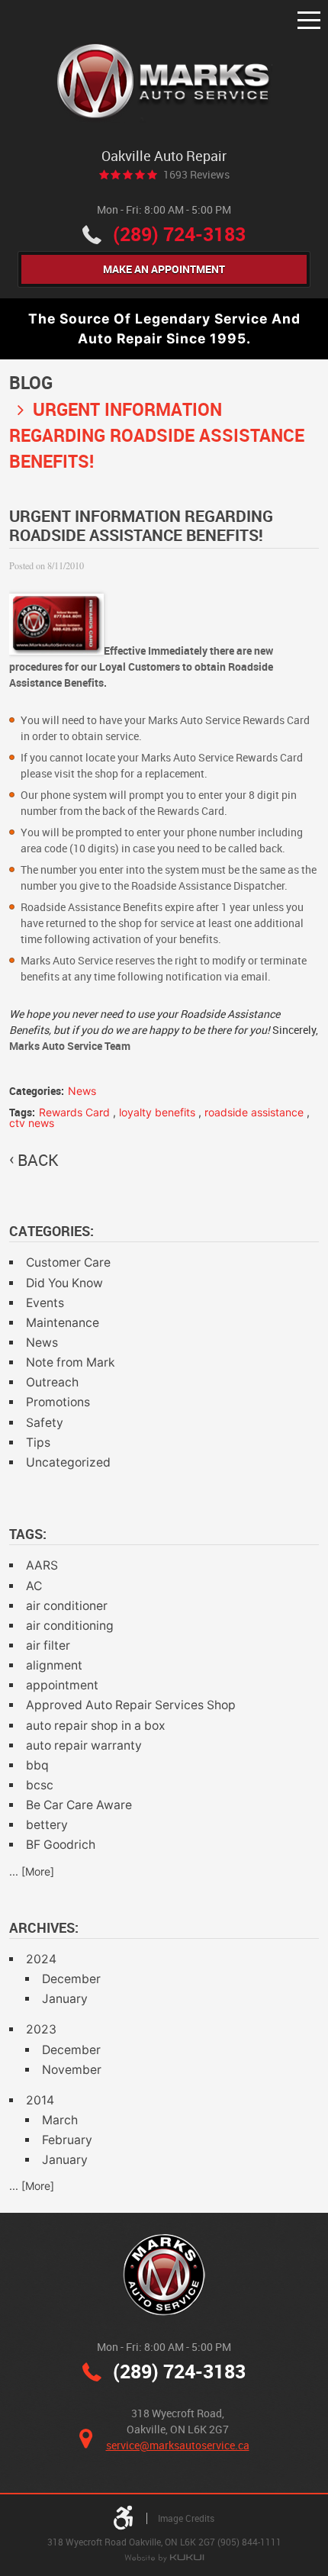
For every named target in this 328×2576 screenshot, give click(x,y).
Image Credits (186, 2518)
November (72, 2070)
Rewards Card (74, 1112)
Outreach (52, 1382)
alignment (54, 1665)
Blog (31, 383)
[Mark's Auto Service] (164, 83)
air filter (48, 1645)
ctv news (32, 1123)
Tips (38, 1443)
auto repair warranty (84, 1745)
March (60, 2120)
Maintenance (63, 1323)
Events (45, 1303)
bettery (47, 1825)
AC (34, 1586)
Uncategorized (68, 1462)
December (71, 1979)
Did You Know (64, 1283)
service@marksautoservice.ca (178, 2445)
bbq (37, 1765)
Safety (45, 1423)
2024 (41, 1959)
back (38, 1160)
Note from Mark (71, 1362)
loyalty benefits (157, 1112)
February (67, 2140)
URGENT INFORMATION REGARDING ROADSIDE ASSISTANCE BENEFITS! (157, 435)
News (82, 1091)
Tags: (28, 1534)
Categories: (51, 1231)
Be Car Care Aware (79, 1805)
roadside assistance (254, 1112)
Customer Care (68, 1262)
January (65, 1999)
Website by (164, 2559)
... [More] (32, 1871)
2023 (41, 2029)
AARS (42, 1565)
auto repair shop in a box (96, 1726)
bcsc (40, 1785)
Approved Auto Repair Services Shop (131, 1705)
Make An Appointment (164, 269)
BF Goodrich (61, 1845)
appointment (62, 1685)
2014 (40, 2100)
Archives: (44, 1927)
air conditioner (67, 1606)
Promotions (58, 1402)
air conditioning (70, 1626)
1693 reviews (196, 175)
